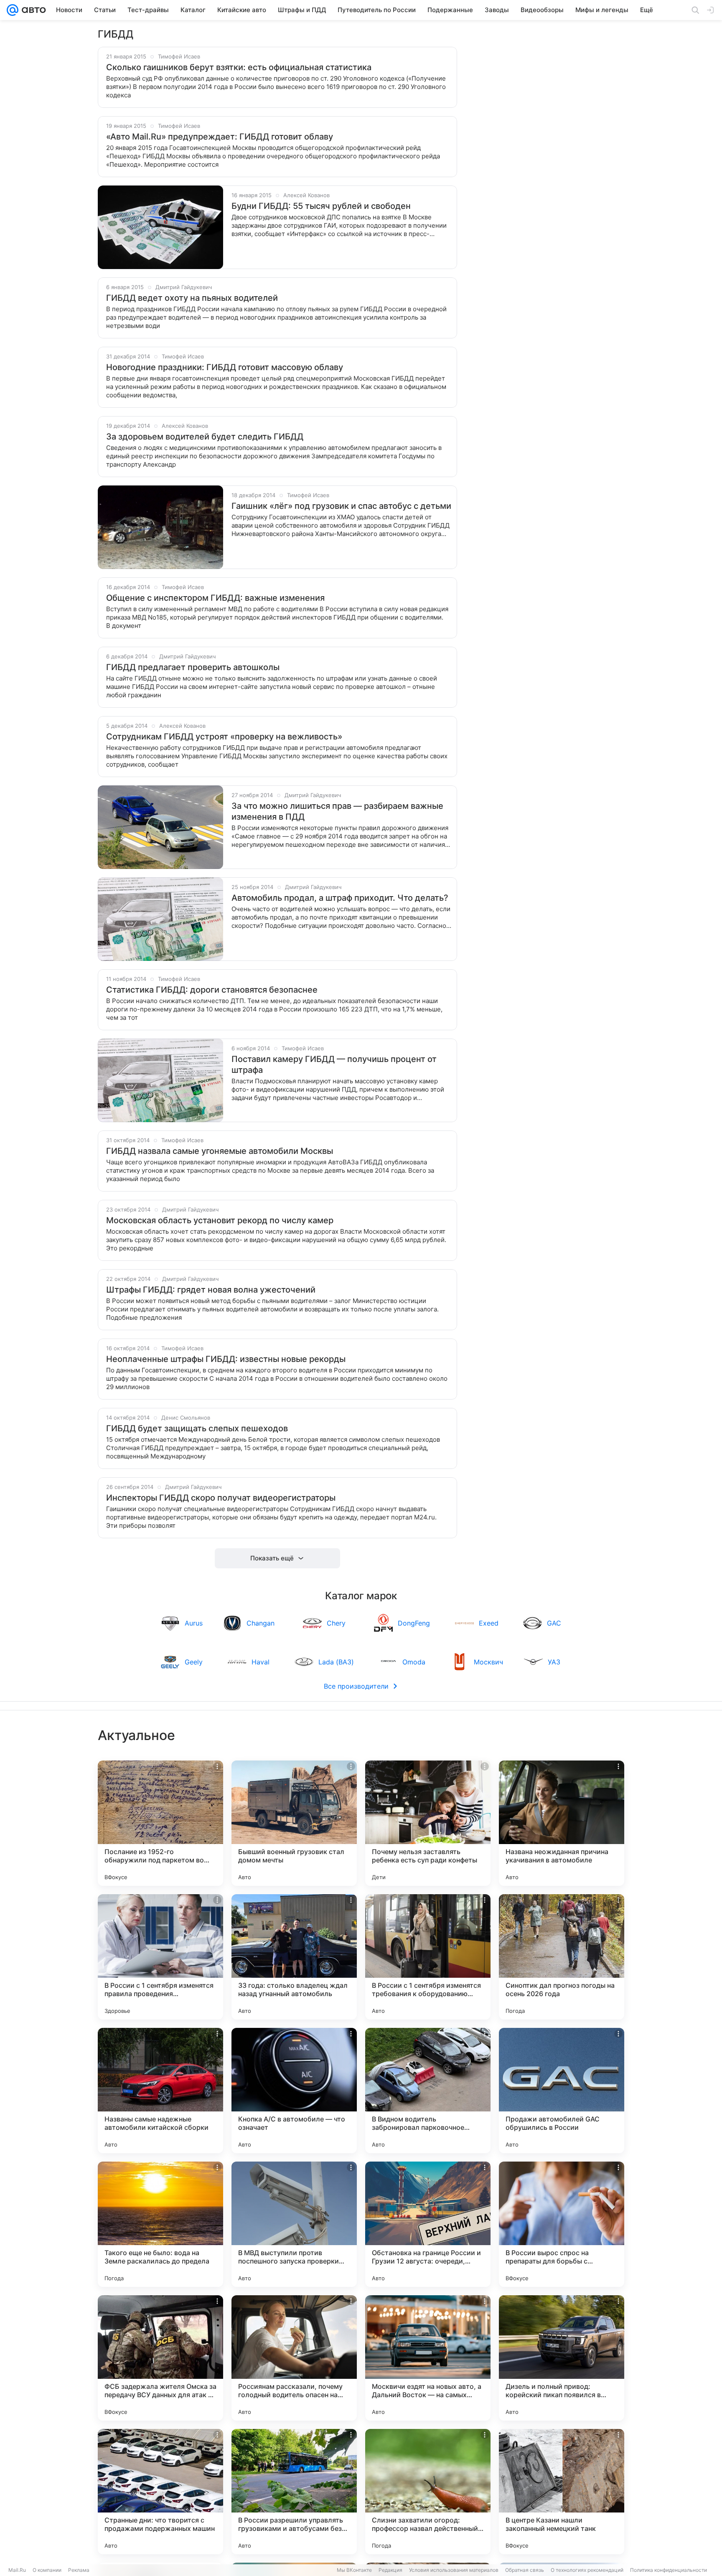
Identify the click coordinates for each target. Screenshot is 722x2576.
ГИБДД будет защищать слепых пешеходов (197, 1428)
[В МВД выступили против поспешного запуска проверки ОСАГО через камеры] (294, 2224)
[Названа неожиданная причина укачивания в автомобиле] (562, 1823)
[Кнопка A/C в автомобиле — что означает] (294, 2091)
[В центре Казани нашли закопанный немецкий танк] (562, 2492)
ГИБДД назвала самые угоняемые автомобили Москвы (220, 1151)
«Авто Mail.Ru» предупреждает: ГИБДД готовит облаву (220, 137)
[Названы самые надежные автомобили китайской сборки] (160, 2091)
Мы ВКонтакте (354, 2570)
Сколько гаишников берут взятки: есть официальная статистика (239, 67)
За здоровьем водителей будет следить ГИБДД (205, 437)
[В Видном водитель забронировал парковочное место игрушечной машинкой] (428, 2091)
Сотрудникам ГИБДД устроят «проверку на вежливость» (224, 737)
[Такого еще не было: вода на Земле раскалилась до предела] (160, 2224)
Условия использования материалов (454, 2570)
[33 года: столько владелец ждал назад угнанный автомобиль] (294, 1957)
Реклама (79, 2570)
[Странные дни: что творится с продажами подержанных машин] (160, 2492)
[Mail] (13, 10)
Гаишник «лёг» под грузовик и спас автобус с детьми (341, 506)
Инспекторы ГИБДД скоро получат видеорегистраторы (221, 1498)
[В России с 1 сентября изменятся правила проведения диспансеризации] (160, 1957)
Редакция (390, 2570)
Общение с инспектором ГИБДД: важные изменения (215, 598)
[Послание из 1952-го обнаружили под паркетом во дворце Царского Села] (160, 1823)
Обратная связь (525, 2570)
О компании (47, 2570)
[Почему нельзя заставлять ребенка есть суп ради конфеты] (428, 1823)
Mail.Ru (17, 2570)
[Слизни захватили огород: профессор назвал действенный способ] (428, 2492)
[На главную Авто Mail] (32, 10)
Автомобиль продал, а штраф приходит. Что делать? (340, 898)
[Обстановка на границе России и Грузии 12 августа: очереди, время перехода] (428, 2224)
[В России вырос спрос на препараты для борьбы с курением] (562, 2224)
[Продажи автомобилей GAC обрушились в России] (562, 2091)
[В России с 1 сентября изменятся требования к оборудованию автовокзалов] (428, 1957)
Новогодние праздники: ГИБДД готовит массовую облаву (225, 367)
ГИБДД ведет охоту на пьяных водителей (192, 298)
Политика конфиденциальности (669, 2570)
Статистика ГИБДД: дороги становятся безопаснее (212, 990)
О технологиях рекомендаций (587, 2570)
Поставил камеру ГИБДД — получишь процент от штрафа (334, 1064)
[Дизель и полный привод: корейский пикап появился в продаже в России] (562, 2358)
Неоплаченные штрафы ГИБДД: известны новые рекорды (226, 1359)
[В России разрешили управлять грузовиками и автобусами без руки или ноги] (294, 2492)
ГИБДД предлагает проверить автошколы (193, 667)
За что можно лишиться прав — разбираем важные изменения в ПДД (337, 811)
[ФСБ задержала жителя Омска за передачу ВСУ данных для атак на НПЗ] (160, 2358)
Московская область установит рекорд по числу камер (220, 1220)
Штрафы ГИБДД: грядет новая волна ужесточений (211, 1290)
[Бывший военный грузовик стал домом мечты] (294, 1823)
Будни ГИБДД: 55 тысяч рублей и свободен (321, 206)
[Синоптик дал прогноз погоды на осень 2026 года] (562, 1957)
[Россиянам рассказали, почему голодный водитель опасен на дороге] (294, 2358)
